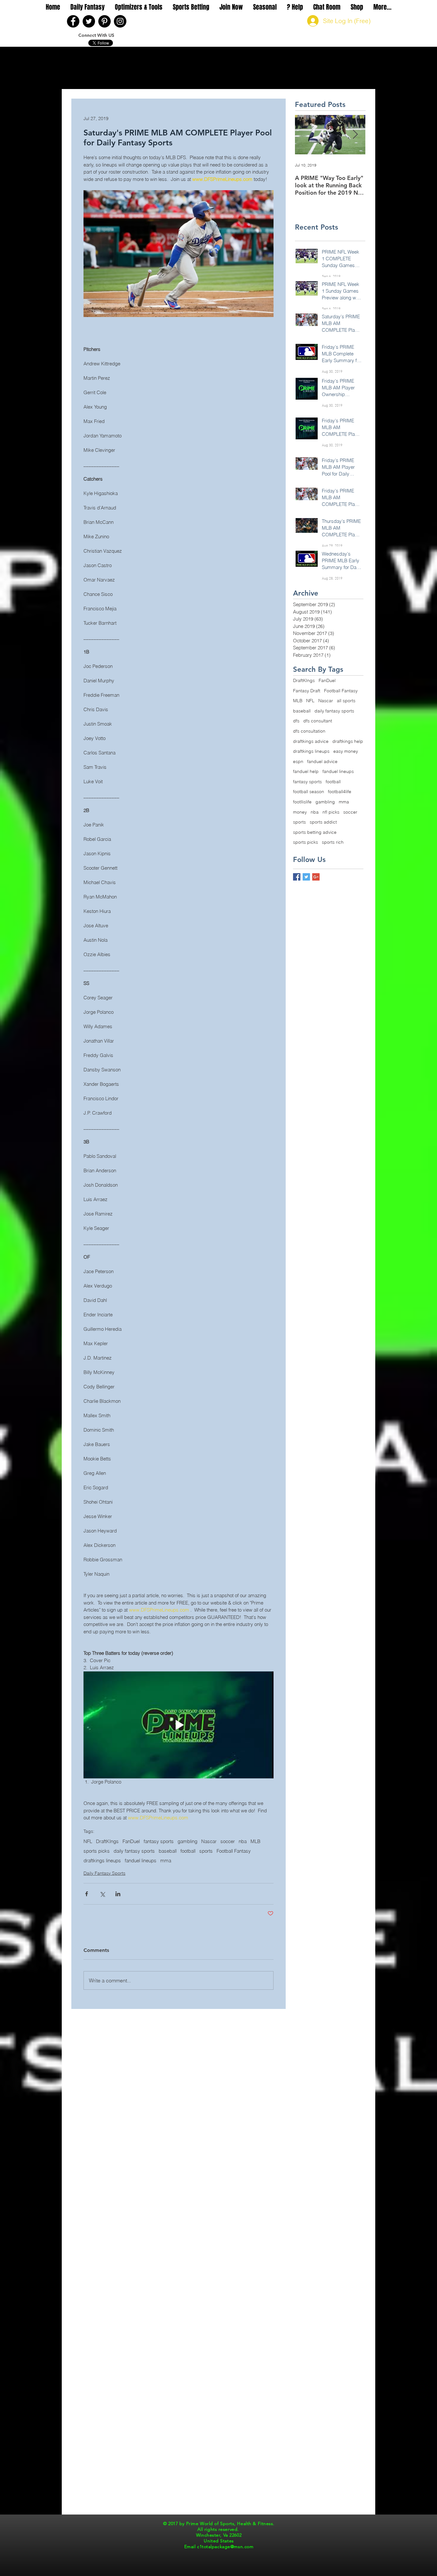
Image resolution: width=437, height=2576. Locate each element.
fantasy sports (159, 1841)
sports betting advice (315, 832)
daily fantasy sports (134, 1851)
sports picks (97, 1851)
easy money (346, 751)
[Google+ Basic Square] (316, 877)
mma (166, 1861)
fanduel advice (322, 761)
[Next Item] (355, 135)
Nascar (209, 1841)
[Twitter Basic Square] (306, 877)
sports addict (323, 822)
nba (243, 1841)
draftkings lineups (102, 1861)
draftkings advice (311, 741)
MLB (255, 1841)
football (188, 1851)
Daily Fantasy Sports (104, 1873)
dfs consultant (318, 721)
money (300, 812)
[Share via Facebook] (87, 1894)
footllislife (302, 802)
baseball (168, 1851)
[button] (87, 7)
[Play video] (179, 1725)
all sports (346, 701)
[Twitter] (89, 21)
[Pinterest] (104, 21)
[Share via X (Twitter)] (102, 1894)
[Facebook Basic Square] (297, 877)
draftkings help (348, 741)
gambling (187, 1841)
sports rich (333, 842)
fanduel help (306, 771)
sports (206, 1851)
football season (309, 792)
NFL (88, 1841)
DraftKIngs (107, 1841)
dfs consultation (309, 731)
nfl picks (331, 812)
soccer (228, 1841)
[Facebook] (73, 21)
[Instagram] (120, 21)
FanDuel (131, 1841)
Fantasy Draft (307, 691)
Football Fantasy (234, 1851)
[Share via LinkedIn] (118, 1894)
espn (298, 761)
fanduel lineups (141, 1861)
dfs (296, 721)
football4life (340, 792)
